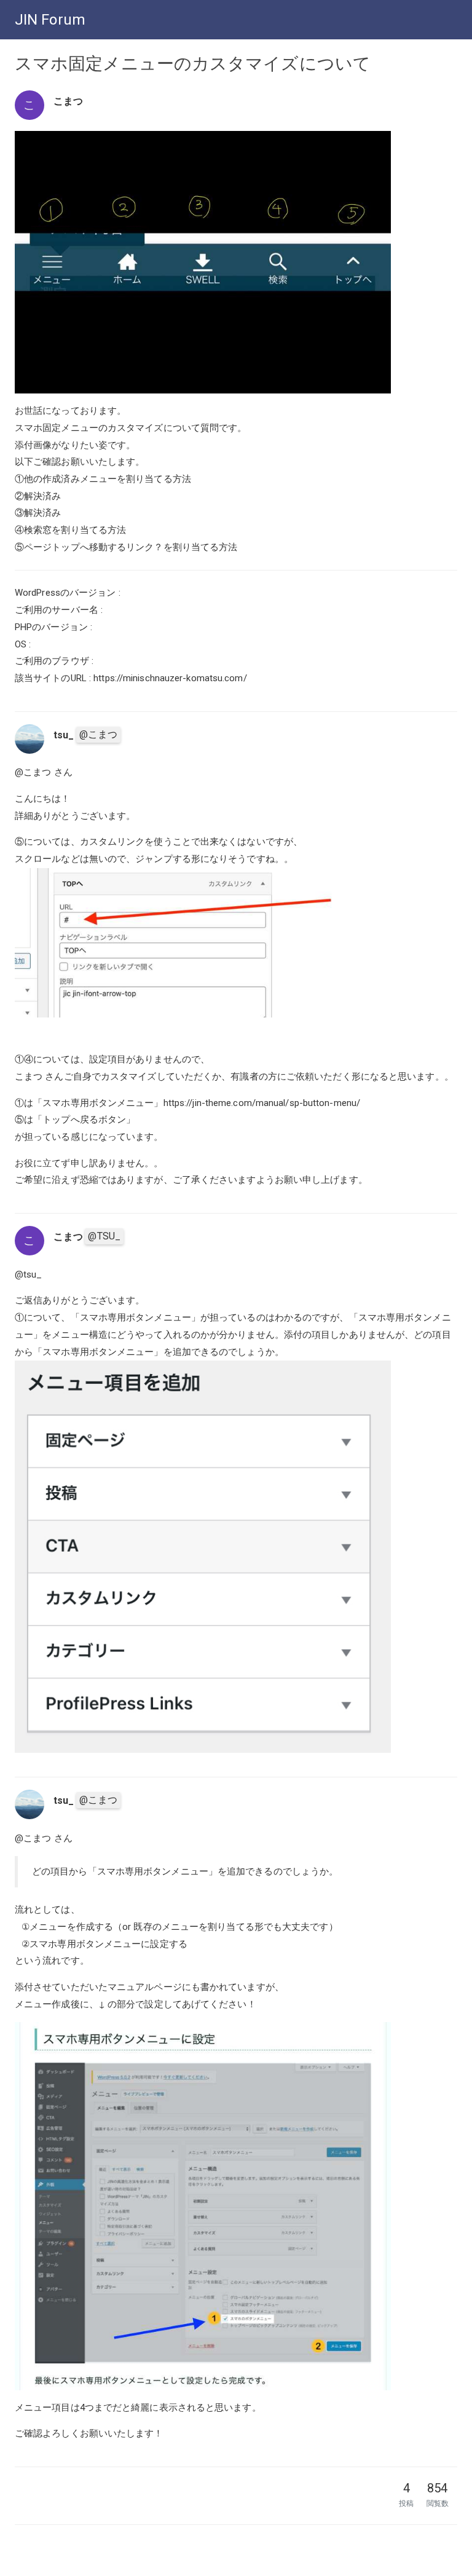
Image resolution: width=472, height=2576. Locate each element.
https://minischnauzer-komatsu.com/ (170, 678)
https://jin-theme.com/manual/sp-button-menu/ (262, 1103)
